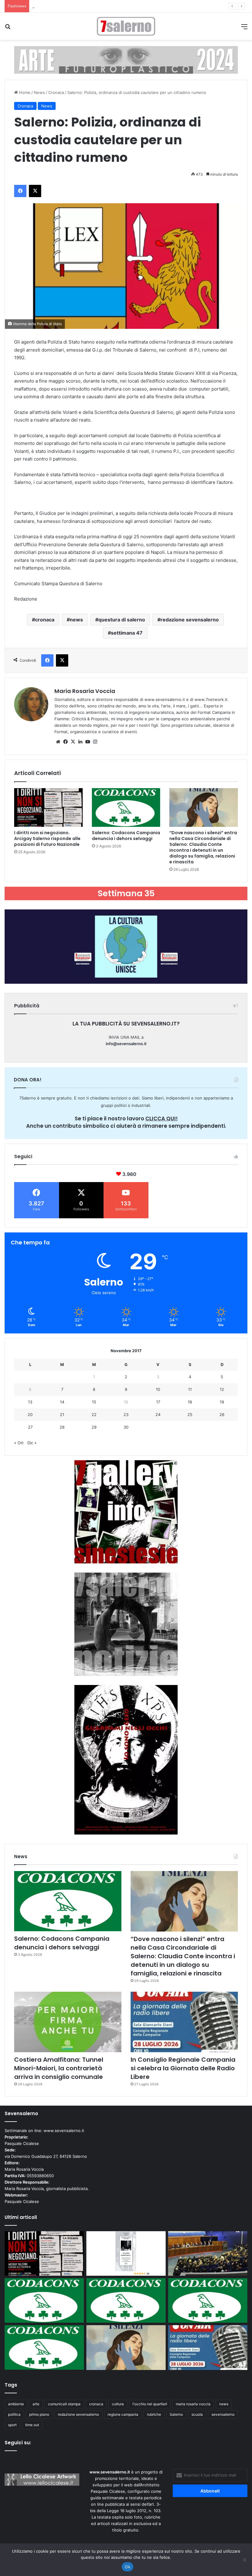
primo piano (39, 2414)
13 (30, 1402)
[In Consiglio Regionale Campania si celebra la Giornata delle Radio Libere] (184, 2022)
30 (126, 1427)
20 (30, 1414)
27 (30, 1427)
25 (190, 1414)
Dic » (32, 1443)
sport (12, 2425)
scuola (197, 2414)
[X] (73, 742)
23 (126, 1414)
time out (32, 2425)
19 (222, 1402)
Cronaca (56, 92)
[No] (244, 2560)
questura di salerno (122, 620)
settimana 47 (127, 633)
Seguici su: (18, 2443)
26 (222, 1414)
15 (94, 1402)
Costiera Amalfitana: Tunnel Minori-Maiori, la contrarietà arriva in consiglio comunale (59, 2068)
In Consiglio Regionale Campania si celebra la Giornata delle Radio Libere (183, 2068)
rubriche (154, 2414)
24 (158, 1414)
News (39, 92)
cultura (118, 2404)
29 (94, 1427)
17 (158, 1402)
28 (62, 1427)
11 (190, 1389)
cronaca (45, 620)
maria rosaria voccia (193, 2404)
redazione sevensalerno (190, 620)
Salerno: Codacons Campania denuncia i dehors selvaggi (126, 836)
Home (24, 92)
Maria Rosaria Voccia (85, 691)
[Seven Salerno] (126, 26)
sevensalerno (223, 2414)
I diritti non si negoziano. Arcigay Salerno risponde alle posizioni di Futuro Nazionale (47, 839)
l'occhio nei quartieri (150, 2404)
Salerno (176, 2414)
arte (36, 2404)
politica (14, 2414)
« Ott (19, 1443)
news (76, 620)
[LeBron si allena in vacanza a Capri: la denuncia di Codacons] (44, 2347)
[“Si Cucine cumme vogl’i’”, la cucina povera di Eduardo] (126, 2254)
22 (94, 1414)
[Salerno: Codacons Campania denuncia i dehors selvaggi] (126, 807)
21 (62, 1414)
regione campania (123, 2414)
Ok (128, 2567)
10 (158, 1389)
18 (190, 1402)
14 (62, 1402)
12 (222, 1389)
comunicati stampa (64, 2404)
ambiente (16, 2404)
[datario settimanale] (126, 60)
